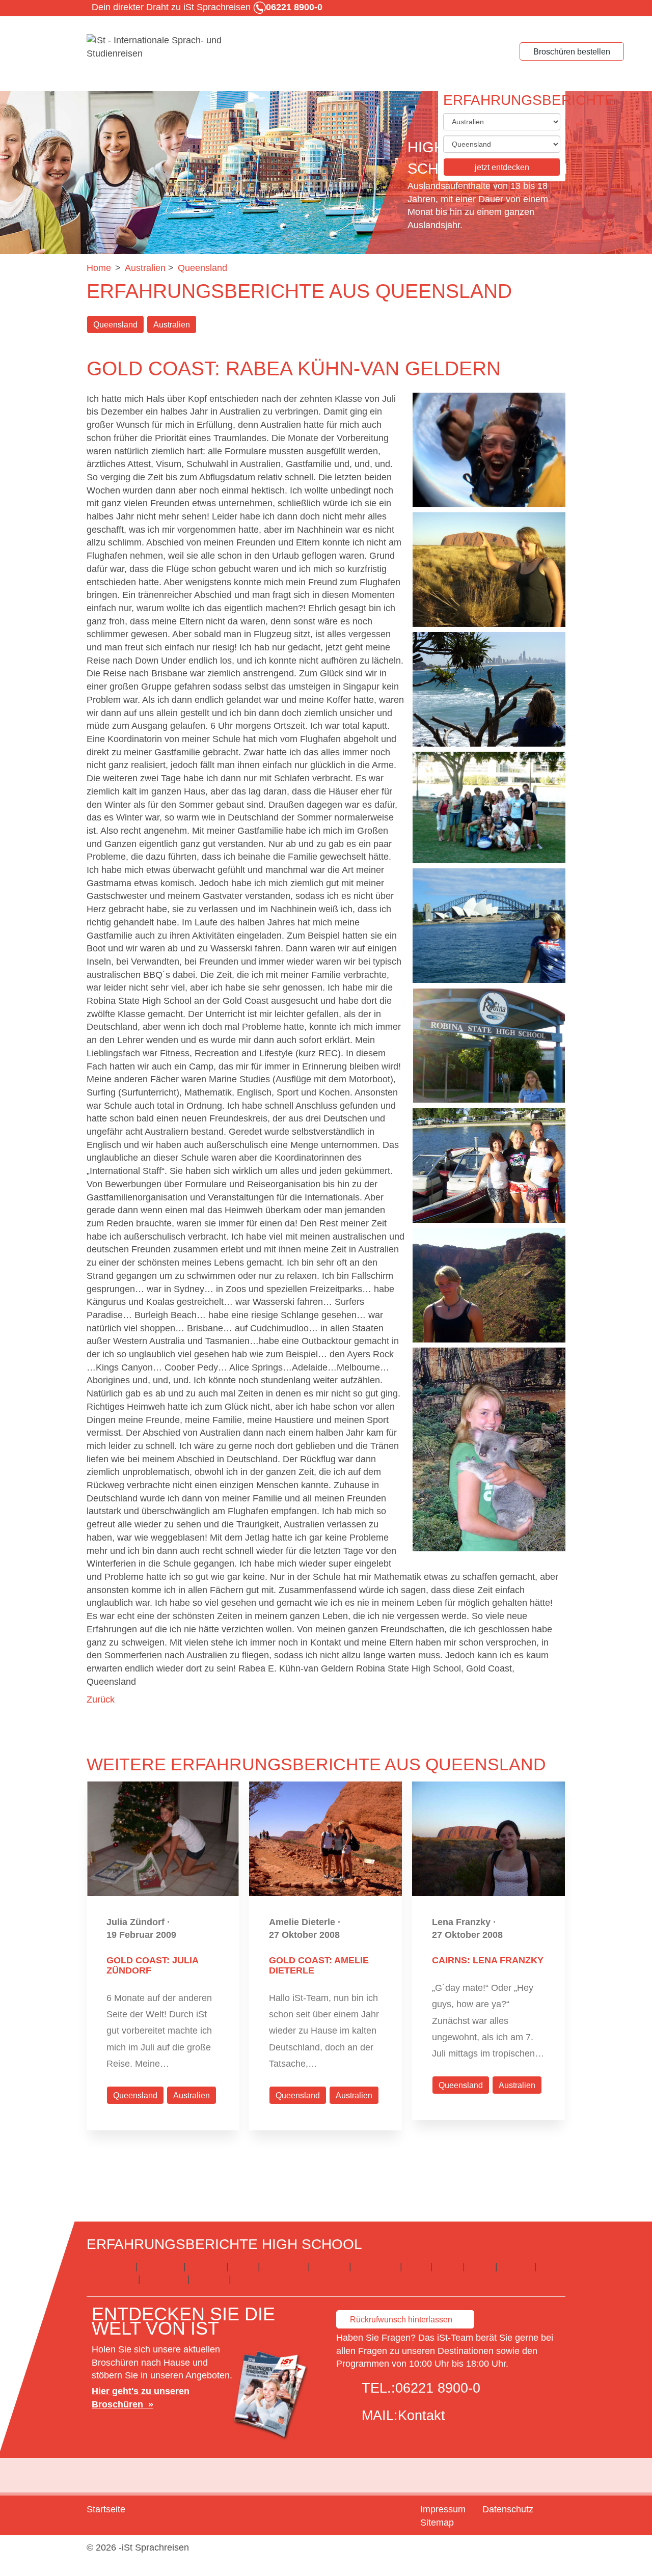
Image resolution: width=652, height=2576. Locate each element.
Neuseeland (111, 2279)
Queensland (115, 325)
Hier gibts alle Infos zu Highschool (329, 2279)
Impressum (443, 2509)
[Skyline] (489, 689)
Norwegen (164, 2279)
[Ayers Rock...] (489, 570)
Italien (448, 2266)
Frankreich (376, 2266)
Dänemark (284, 2266)
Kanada (516, 2266)
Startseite (106, 2509)
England (330, 2266)
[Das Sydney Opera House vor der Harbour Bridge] (489, 926)
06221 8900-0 (438, 2388)
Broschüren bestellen (572, 52)
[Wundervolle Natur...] (489, 1285)
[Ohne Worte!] (489, 1449)
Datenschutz (508, 2509)
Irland (416, 2266)
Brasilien (206, 2266)
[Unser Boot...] (489, 1166)
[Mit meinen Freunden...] (489, 807)
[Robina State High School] (489, 1046)
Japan (480, 2266)
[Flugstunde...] (489, 450)
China (243, 2266)
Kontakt (422, 2416)
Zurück (101, 1700)
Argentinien (110, 2266)
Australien (172, 325)
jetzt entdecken (502, 167)
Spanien (209, 2279)
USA (243, 2279)
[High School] (163, 47)
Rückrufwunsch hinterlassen (401, 2320)
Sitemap (437, 2523)
